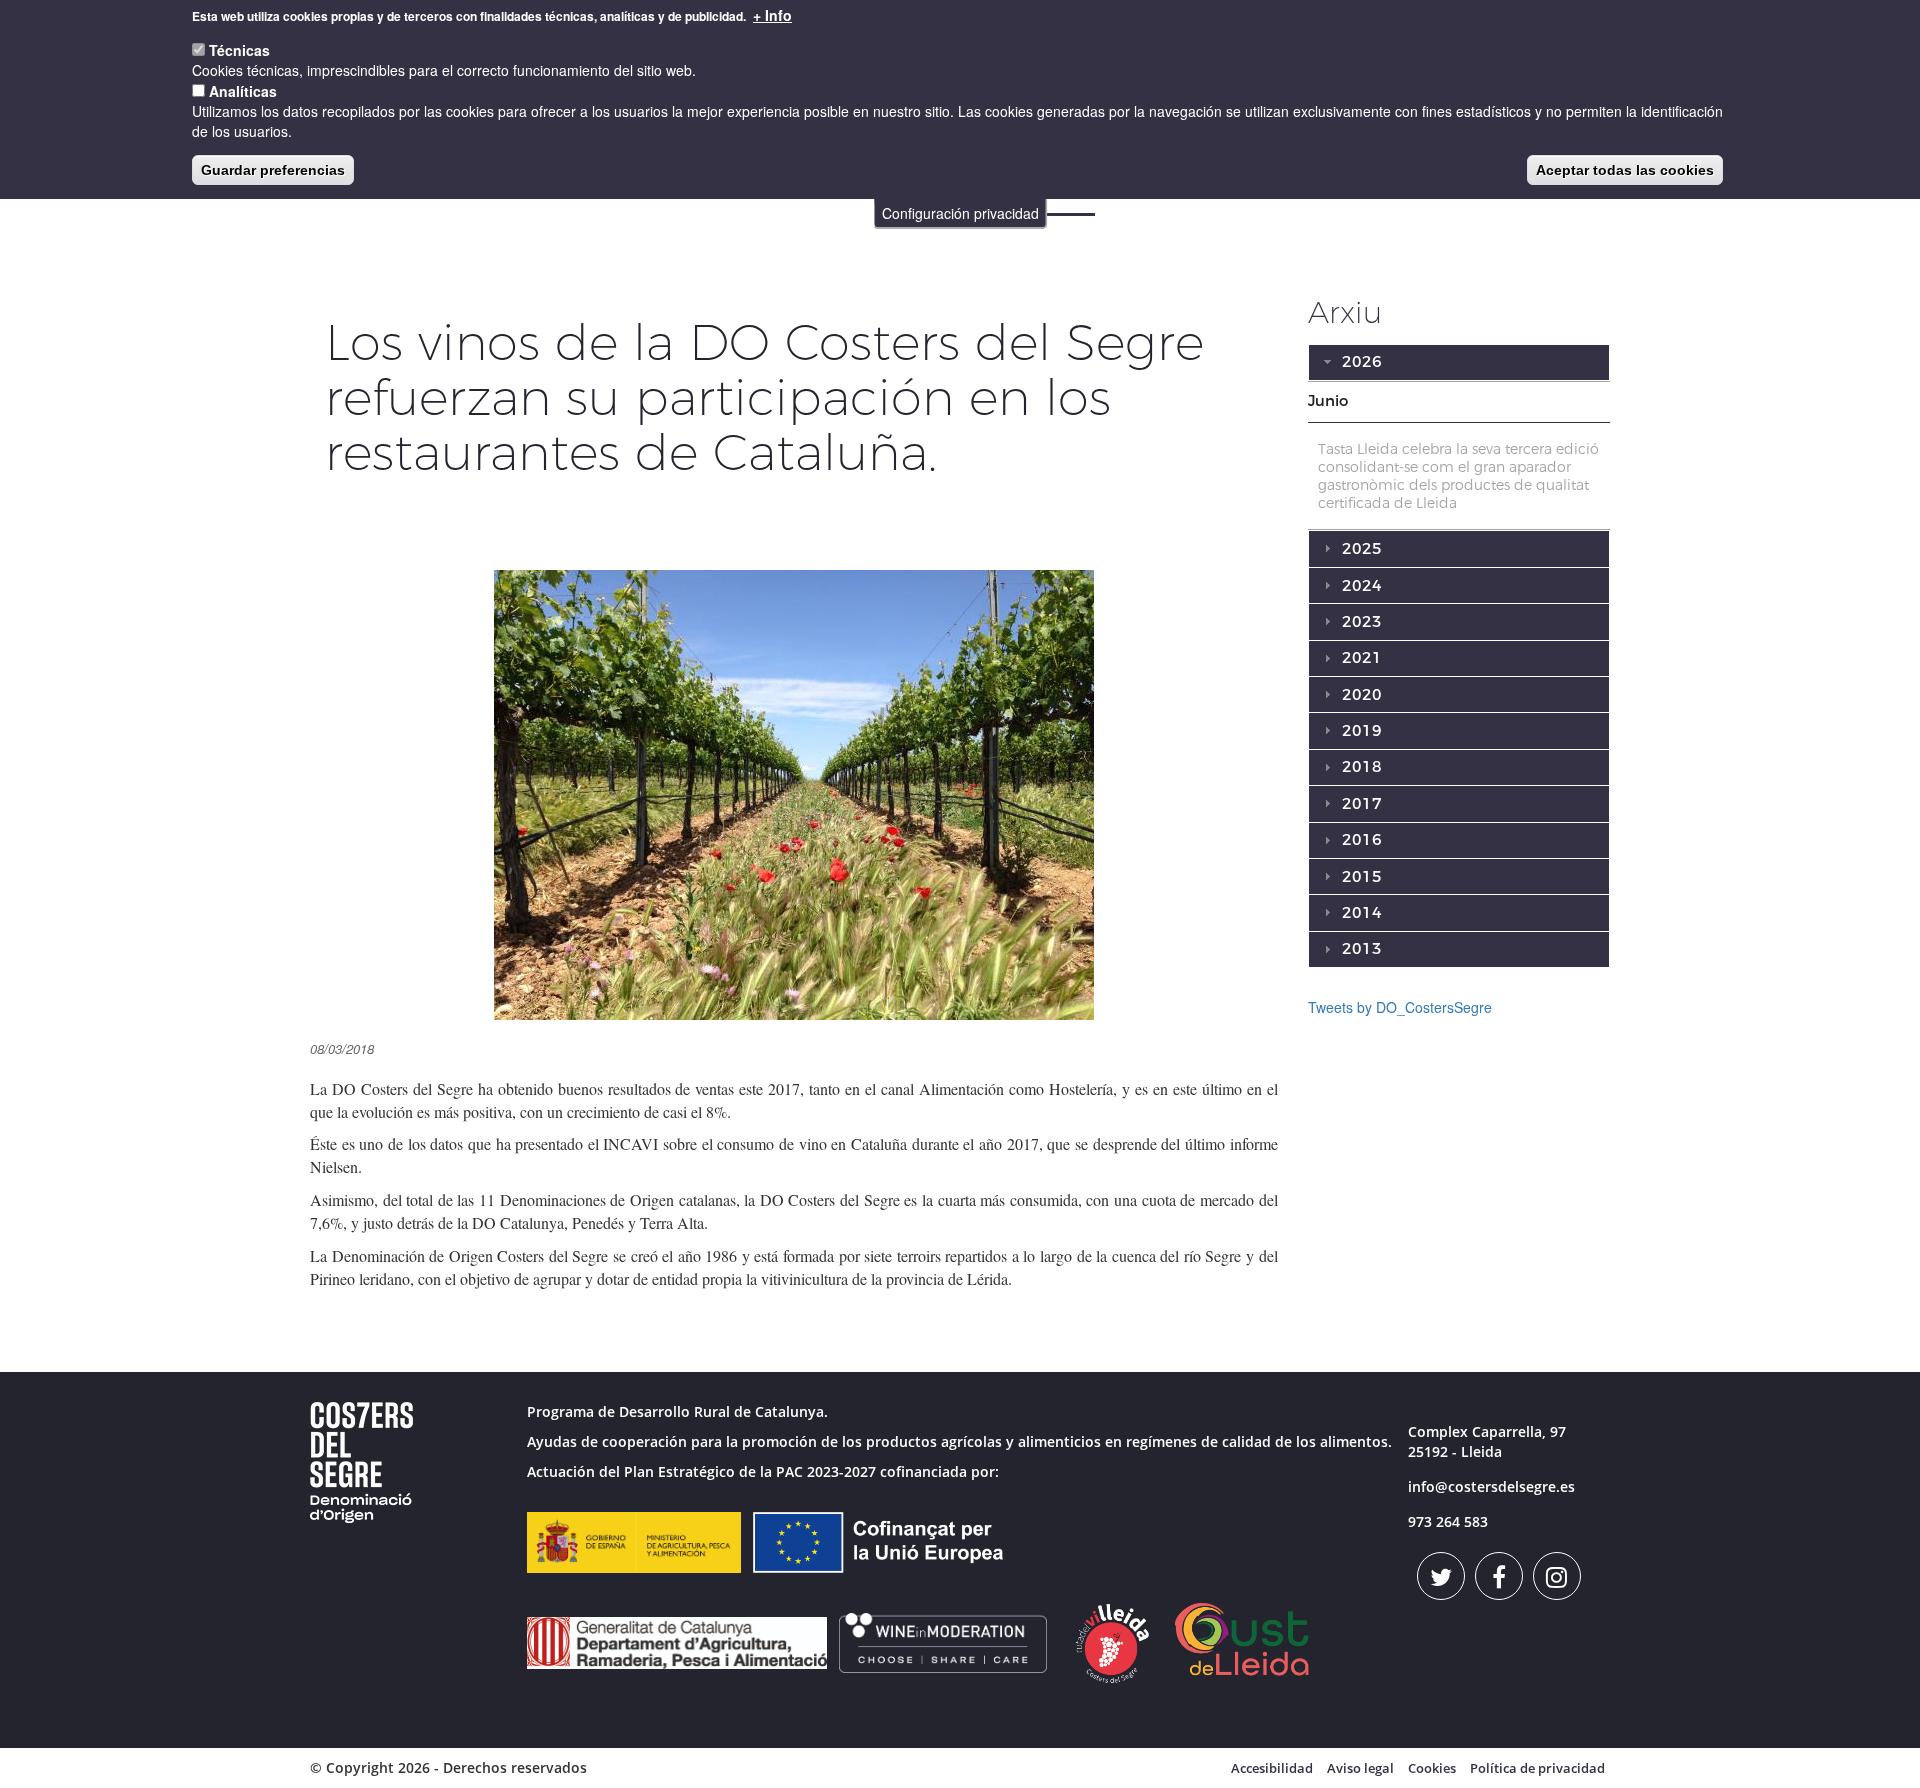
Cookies (1432, 1768)
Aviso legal (1360, 1768)
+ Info (772, 15)
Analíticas (243, 91)
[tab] (1459, 402)
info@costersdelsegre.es (1491, 1486)
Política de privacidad (1537, 1768)
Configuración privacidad (960, 213)
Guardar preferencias (273, 170)
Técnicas (239, 50)
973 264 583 (1448, 1521)
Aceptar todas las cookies (1625, 170)
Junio (1328, 401)
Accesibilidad (1272, 1768)
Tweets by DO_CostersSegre (1400, 1007)
